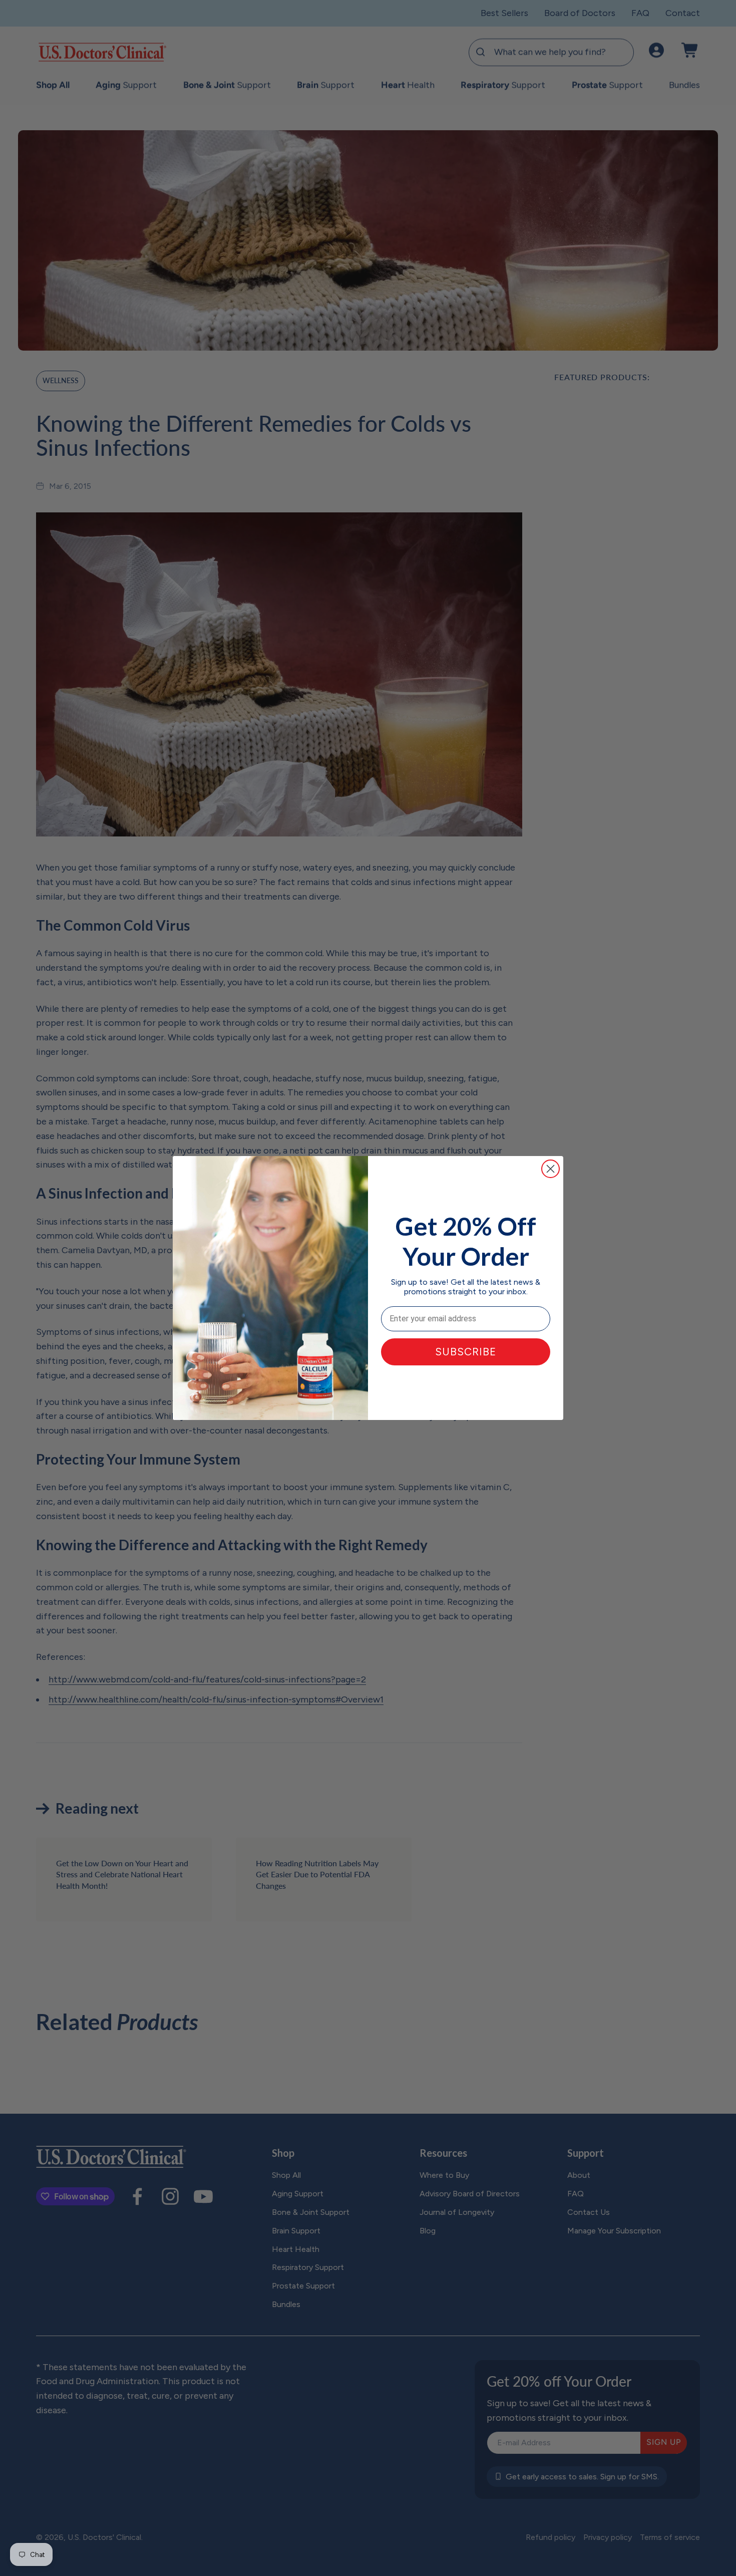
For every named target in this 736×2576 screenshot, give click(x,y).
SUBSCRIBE (466, 1352)
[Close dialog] (550, 1169)
